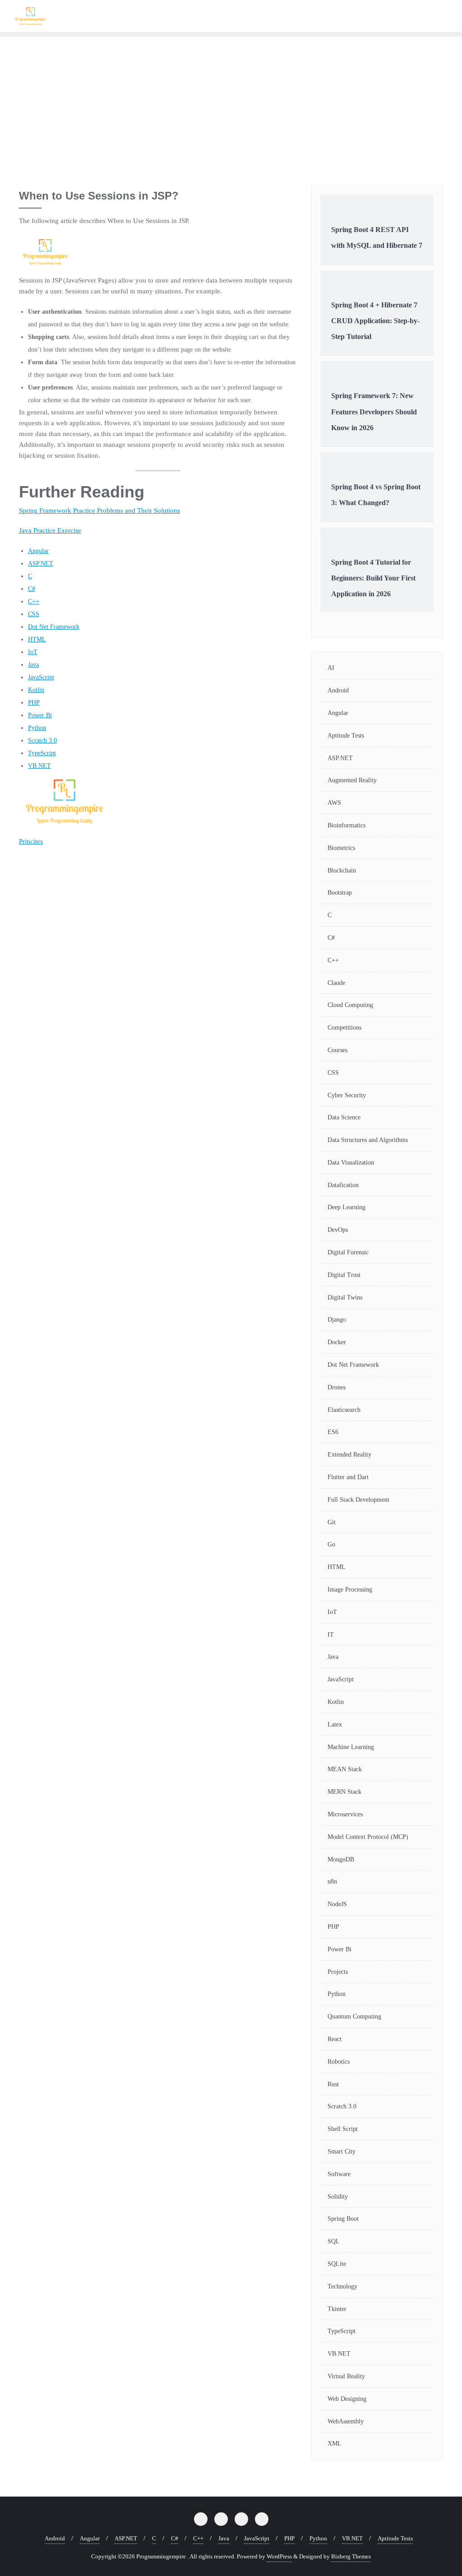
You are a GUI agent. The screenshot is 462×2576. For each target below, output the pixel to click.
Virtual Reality (346, 2376)
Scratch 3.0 (42, 740)
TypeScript (42, 753)
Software (339, 2174)
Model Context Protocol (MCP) (368, 1837)
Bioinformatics (346, 825)
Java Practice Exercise (50, 530)
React (335, 2039)
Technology (342, 2286)
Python (37, 728)
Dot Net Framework (54, 627)
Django (337, 1320)
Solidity (338, 2197)
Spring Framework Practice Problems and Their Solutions (99, 511)
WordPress (279, 2556)
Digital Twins (345, 1297)
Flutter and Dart (348, 1477)
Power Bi (40, 715)
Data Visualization (351, 1163)
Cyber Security (347, 1095)
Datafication (343, 1185)
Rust (333, 2084)
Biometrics (341, 848)
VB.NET (39, 766)
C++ (34, 601)
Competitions (344, 1028)
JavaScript (41, 677)
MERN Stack (344, 1792)
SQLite (337, 2264)
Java (33, 665)
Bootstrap (340, 893)
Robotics (339, 2062)
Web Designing (347, 2399)
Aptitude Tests (346, 736)
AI (331, 668)
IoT (33, 652)
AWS (334, 803)
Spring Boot (343, 2219)
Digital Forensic (348, 1252)
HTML (37, 639)
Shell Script (343, 2129)
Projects (338, 1972)
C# (32, 589)
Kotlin (36, 690)
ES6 (333, 1432)
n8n (332, 1882)
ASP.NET (41, 564)
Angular (38, 551)
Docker (337, 1342)
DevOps (338, 1230)
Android (338, 690)
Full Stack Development (358, 1500)
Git (332, 1522)
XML (335, 2444)
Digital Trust (344, 1275)
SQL (334, 2241)
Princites (31, 841)
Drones (337, 1387)
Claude (336, 983)
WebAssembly (346, 2421)
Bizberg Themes (351, 2556)
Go (331, 1544)
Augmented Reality (352, 780)
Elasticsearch (344, 1410)
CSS (34, 614)
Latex (335, 1724)
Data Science (344, 1117)
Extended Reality (349, 1455)
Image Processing (350, 1590)
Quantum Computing (354, 2017)
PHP (34, 703)
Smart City (342, 2151)
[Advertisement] (231, 104)
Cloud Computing (350, 1005)
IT (331, 1635)
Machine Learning (351, 1747)
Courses (337, 1050)
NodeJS (337, 1904)
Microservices (345, 1814)
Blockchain (342, 870)
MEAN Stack (345, 1769)
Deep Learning (346, 1207)
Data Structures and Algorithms (368, 1140)
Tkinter (337, 2309)
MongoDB (341, 1859)
